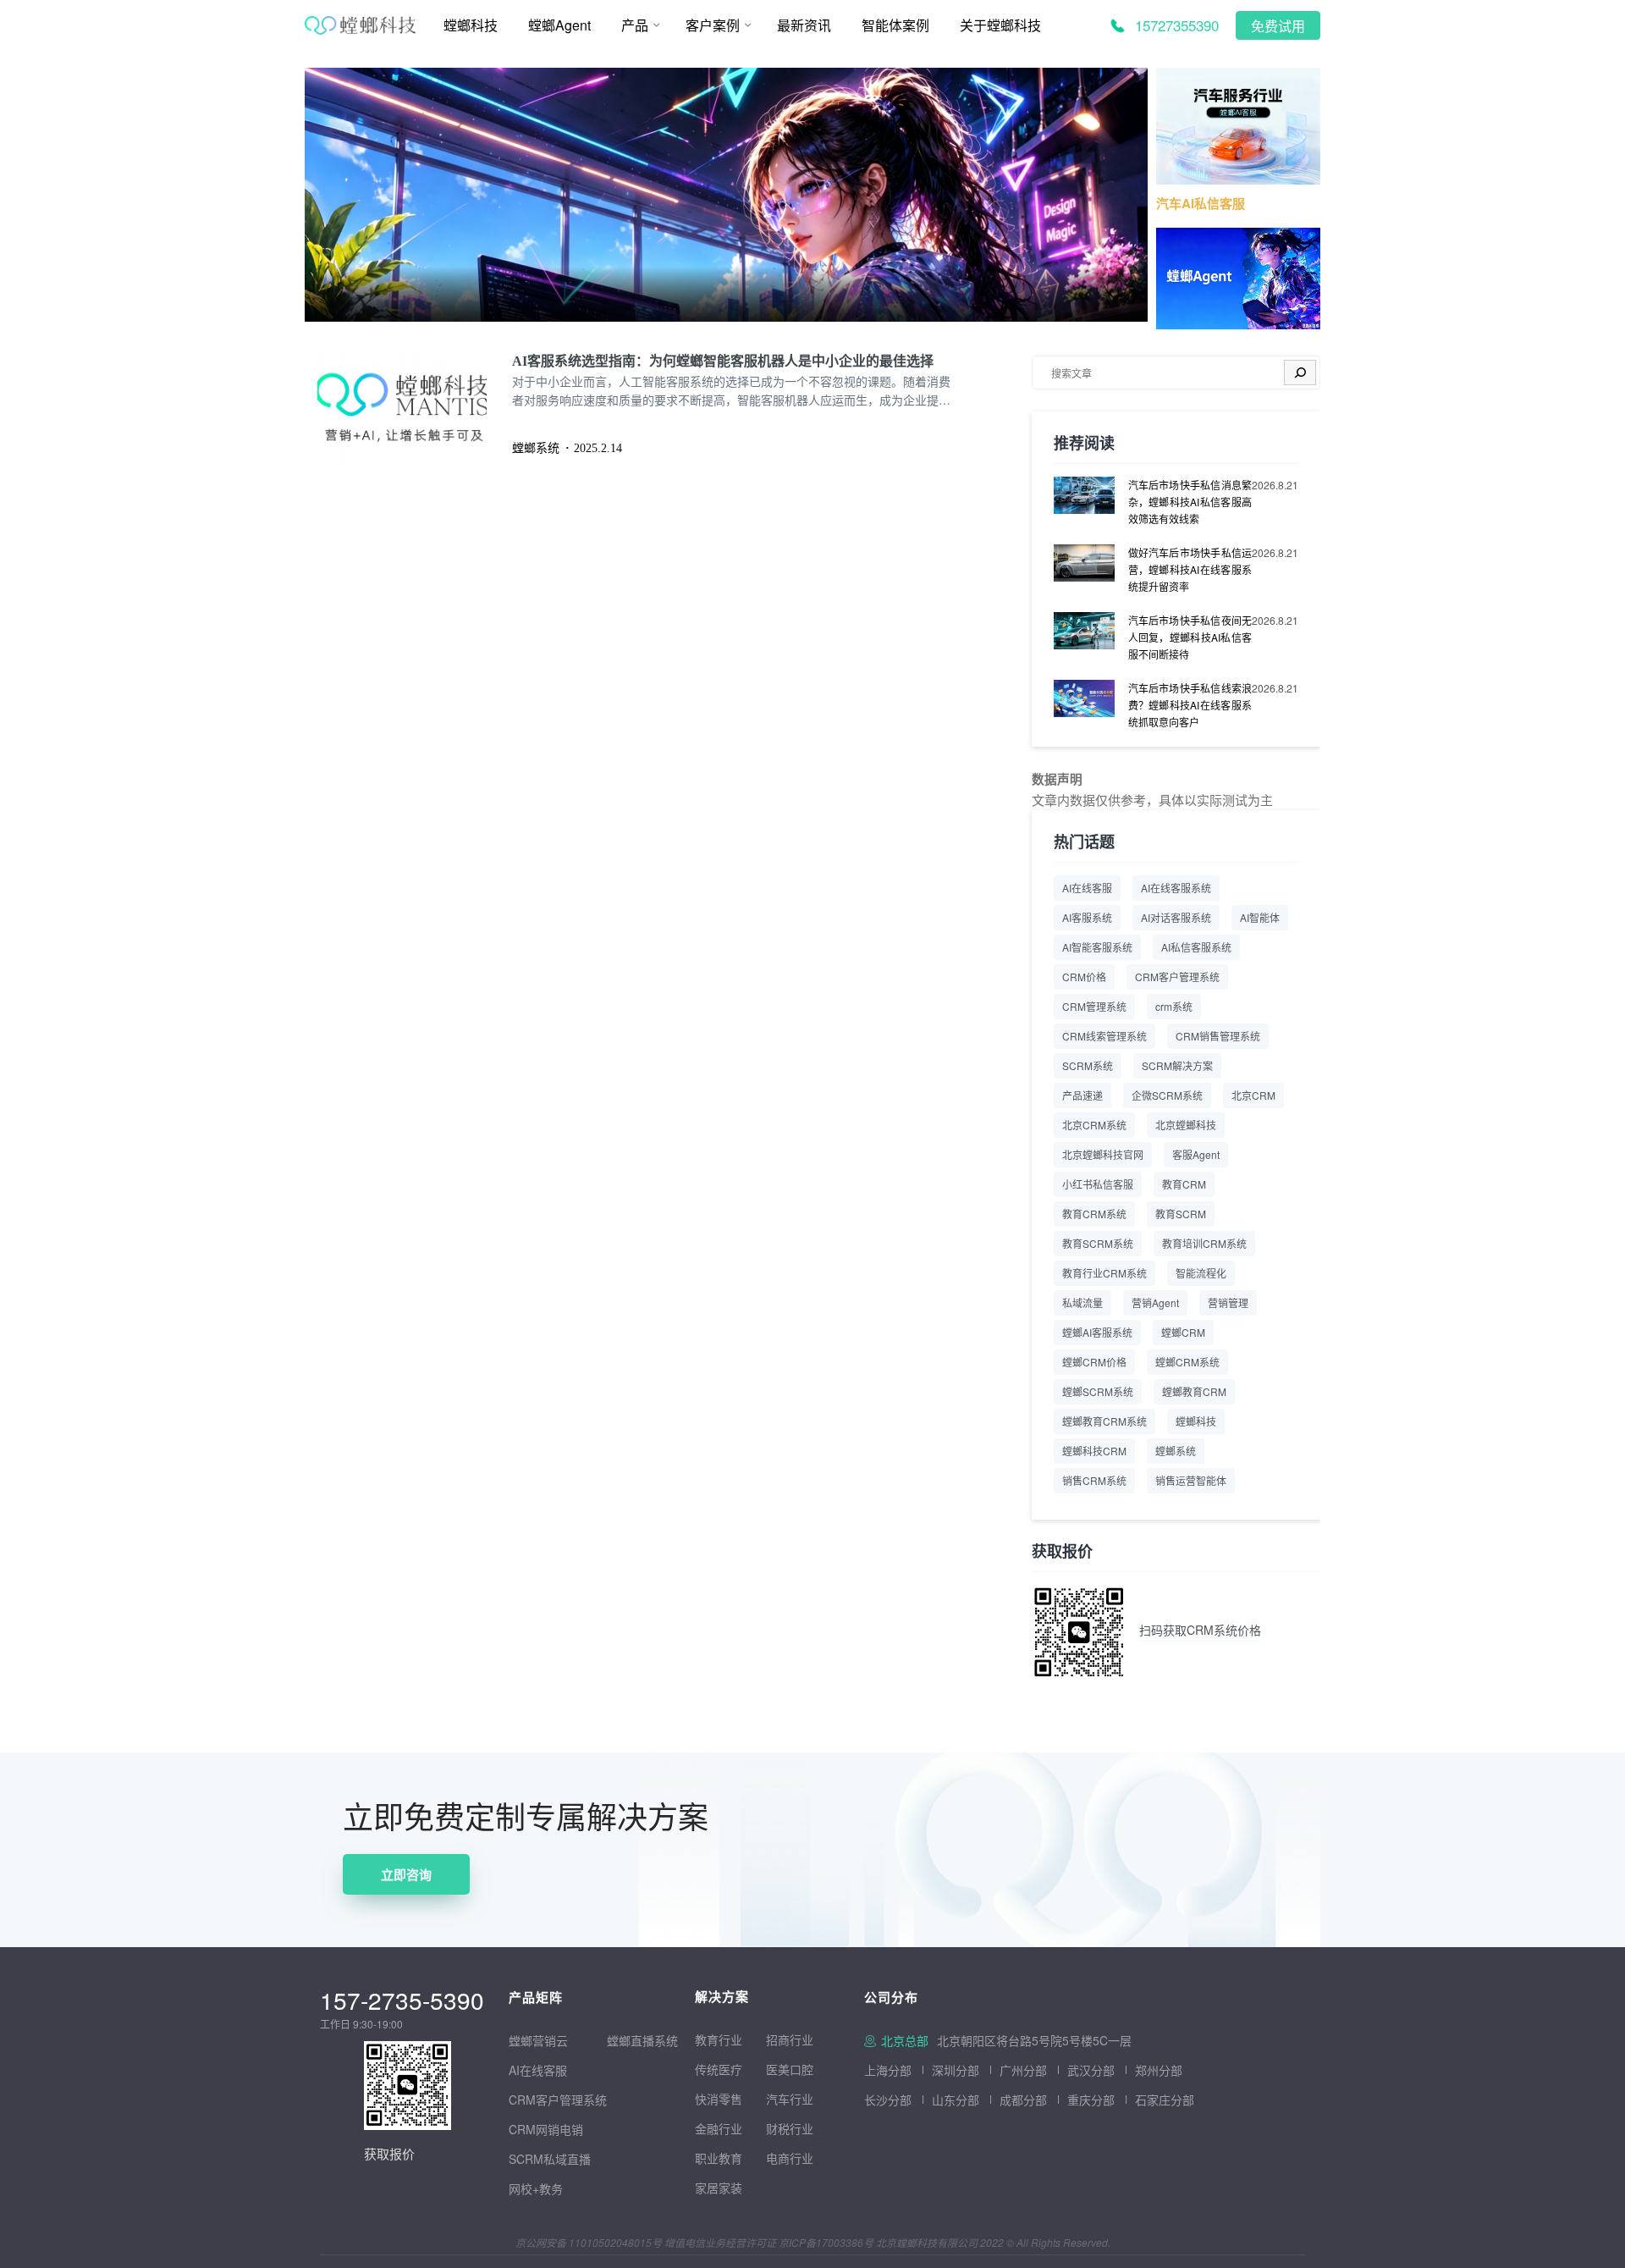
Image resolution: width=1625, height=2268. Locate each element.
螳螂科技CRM (1094, 1451)
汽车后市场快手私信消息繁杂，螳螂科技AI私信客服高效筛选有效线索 (1190, 502)
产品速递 (1082, 1095)
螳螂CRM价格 (1094, 1362)
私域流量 (1082, 1302)
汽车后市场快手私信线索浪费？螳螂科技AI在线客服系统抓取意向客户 (1190, 705)
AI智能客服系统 (1097, 947)
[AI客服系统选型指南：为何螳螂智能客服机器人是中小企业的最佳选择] (415, 408)
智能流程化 (1201, 1273)
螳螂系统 (1176, 1451)
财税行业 (790, 2128)
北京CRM (1253, 1095)
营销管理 (1228, 1302)
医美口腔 (790, 2069)
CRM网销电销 (546, 2129)
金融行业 (719, 2128)
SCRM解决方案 (1177, 1065)
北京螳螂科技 (1186, 1125)
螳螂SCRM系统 (1098, 1391)
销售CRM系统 (1094, 1480)
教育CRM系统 (1094, 1214)
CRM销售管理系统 (1218, 1036)
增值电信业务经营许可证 (720, 2242)
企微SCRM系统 (1167, 1095)
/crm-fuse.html (345, 79)
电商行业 (790, 2158)
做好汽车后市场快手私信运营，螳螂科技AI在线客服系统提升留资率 (1190, 569)
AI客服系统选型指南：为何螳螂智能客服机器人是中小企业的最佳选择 (723, 361)
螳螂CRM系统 (1187, 1362)
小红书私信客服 (1098, 1184)
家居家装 (719, 2188)
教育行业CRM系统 (1104, 1273)
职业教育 (719, 2158)
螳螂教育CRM (1194, 1391)
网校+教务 (536, 2188)
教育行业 (719, 2039)
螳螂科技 (1196, 1421)
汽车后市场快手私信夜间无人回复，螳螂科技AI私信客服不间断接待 (1190, 637)
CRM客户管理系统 (1177, 977)
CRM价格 (1084, 977)
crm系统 (1174, 1006)
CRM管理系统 (1094, 1006)
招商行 (784, 2039)
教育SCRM (1181, 1214)
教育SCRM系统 (1098, 1243)
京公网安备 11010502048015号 (589, 2242)
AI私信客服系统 (1196, 947)
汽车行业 (790, 2099)
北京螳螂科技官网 (1103, 1154)
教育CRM (1184, 1184)
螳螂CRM (1183, 1332)
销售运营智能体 (1191, 1480)
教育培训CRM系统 (1204, 1243)
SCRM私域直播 (550, 2159)
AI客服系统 (1087, 917)
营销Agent (1155, 1302)
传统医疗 (719, 2069)
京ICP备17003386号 (826, 2242)
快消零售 (719, 2099)
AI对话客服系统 (1176, 917)
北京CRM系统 (1094, 1125)
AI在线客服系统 (1176, 888)
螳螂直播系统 (642, 2040)
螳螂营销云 (538, 2040)
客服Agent (1196, 1154)
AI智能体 (1260, 917)
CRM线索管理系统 (1104, 1036)
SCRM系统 (1088, 1065)
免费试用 (1278, 27)
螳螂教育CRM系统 (1104, 1421)
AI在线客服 (1087, 888)
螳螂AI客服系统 (1097, 1332)
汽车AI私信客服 (1201, 203)
